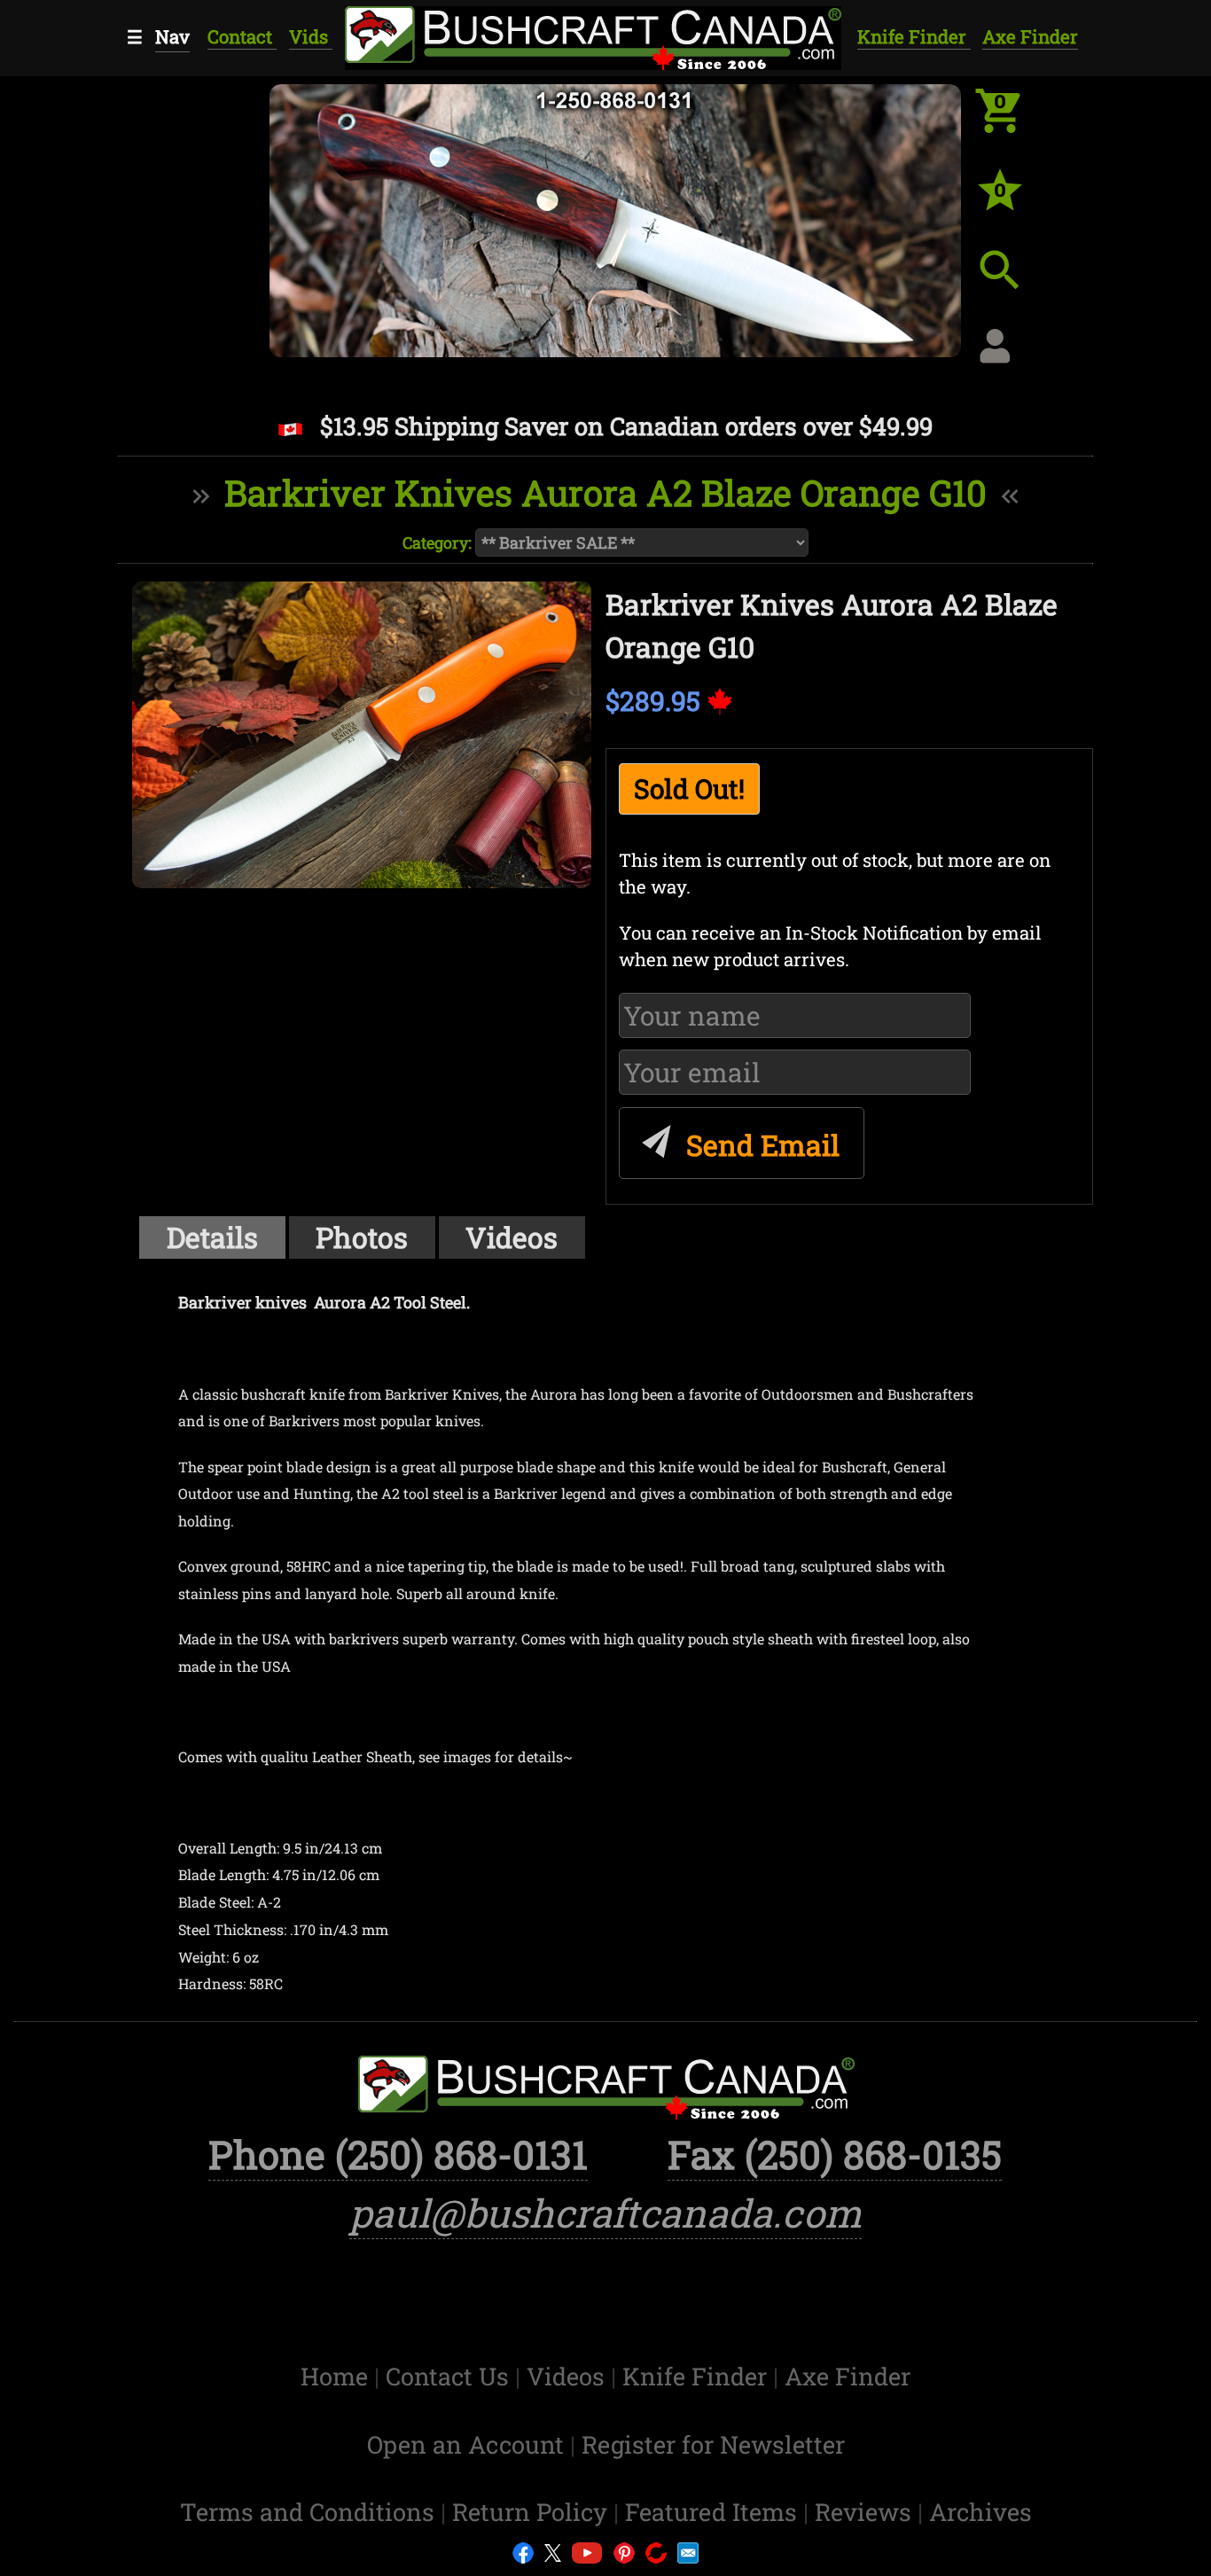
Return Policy (533, 2511)
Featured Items (714, 2511)
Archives (981, 2511)
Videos (512, 1237)
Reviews (866, 2511)
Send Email (759, 1145)
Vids (311, 37)
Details (212, 1237)
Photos (362, 1237)
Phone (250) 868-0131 (398, 2154)
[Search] (1013, 284)
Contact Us (450, 2376)
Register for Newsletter (713, 2444)
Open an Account (465, 2444)
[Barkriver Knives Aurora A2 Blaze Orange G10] (362, 735)
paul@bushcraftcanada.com (605, 2213)
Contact (242, 37)
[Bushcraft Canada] (592, 35)
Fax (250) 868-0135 (835, 2154)
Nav (172, 37)
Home (337, 2376)
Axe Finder (1030, 37)
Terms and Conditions (310, 2511)
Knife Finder (914, 37)
